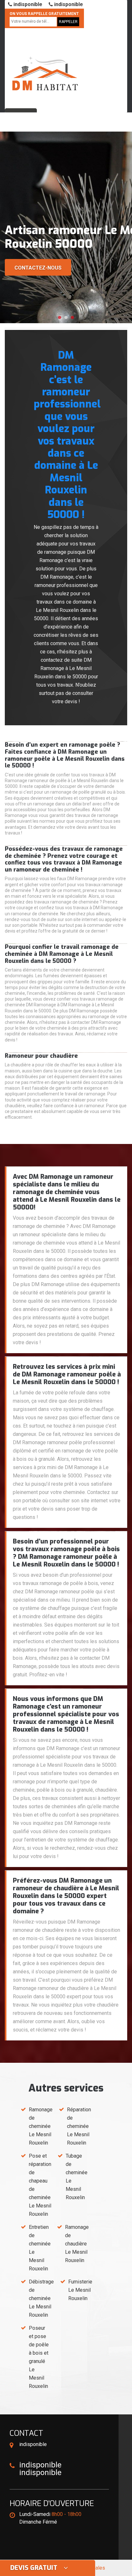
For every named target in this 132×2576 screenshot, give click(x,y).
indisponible (27, 4)
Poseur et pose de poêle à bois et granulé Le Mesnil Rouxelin (39, 2357)
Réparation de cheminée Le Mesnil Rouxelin (79, 2126)
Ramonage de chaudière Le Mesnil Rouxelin (77, 2244)
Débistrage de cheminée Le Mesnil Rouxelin (41, 2298)
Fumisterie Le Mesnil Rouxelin (80, 2290)
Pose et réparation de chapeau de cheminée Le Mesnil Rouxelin (40, 2185)
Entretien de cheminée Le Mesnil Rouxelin (40, 2248)
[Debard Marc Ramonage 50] (45, 65)
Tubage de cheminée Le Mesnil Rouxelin (77, 2177)
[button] (60, 317)
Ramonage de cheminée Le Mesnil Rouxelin (41, 2126)
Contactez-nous (38, 268)
